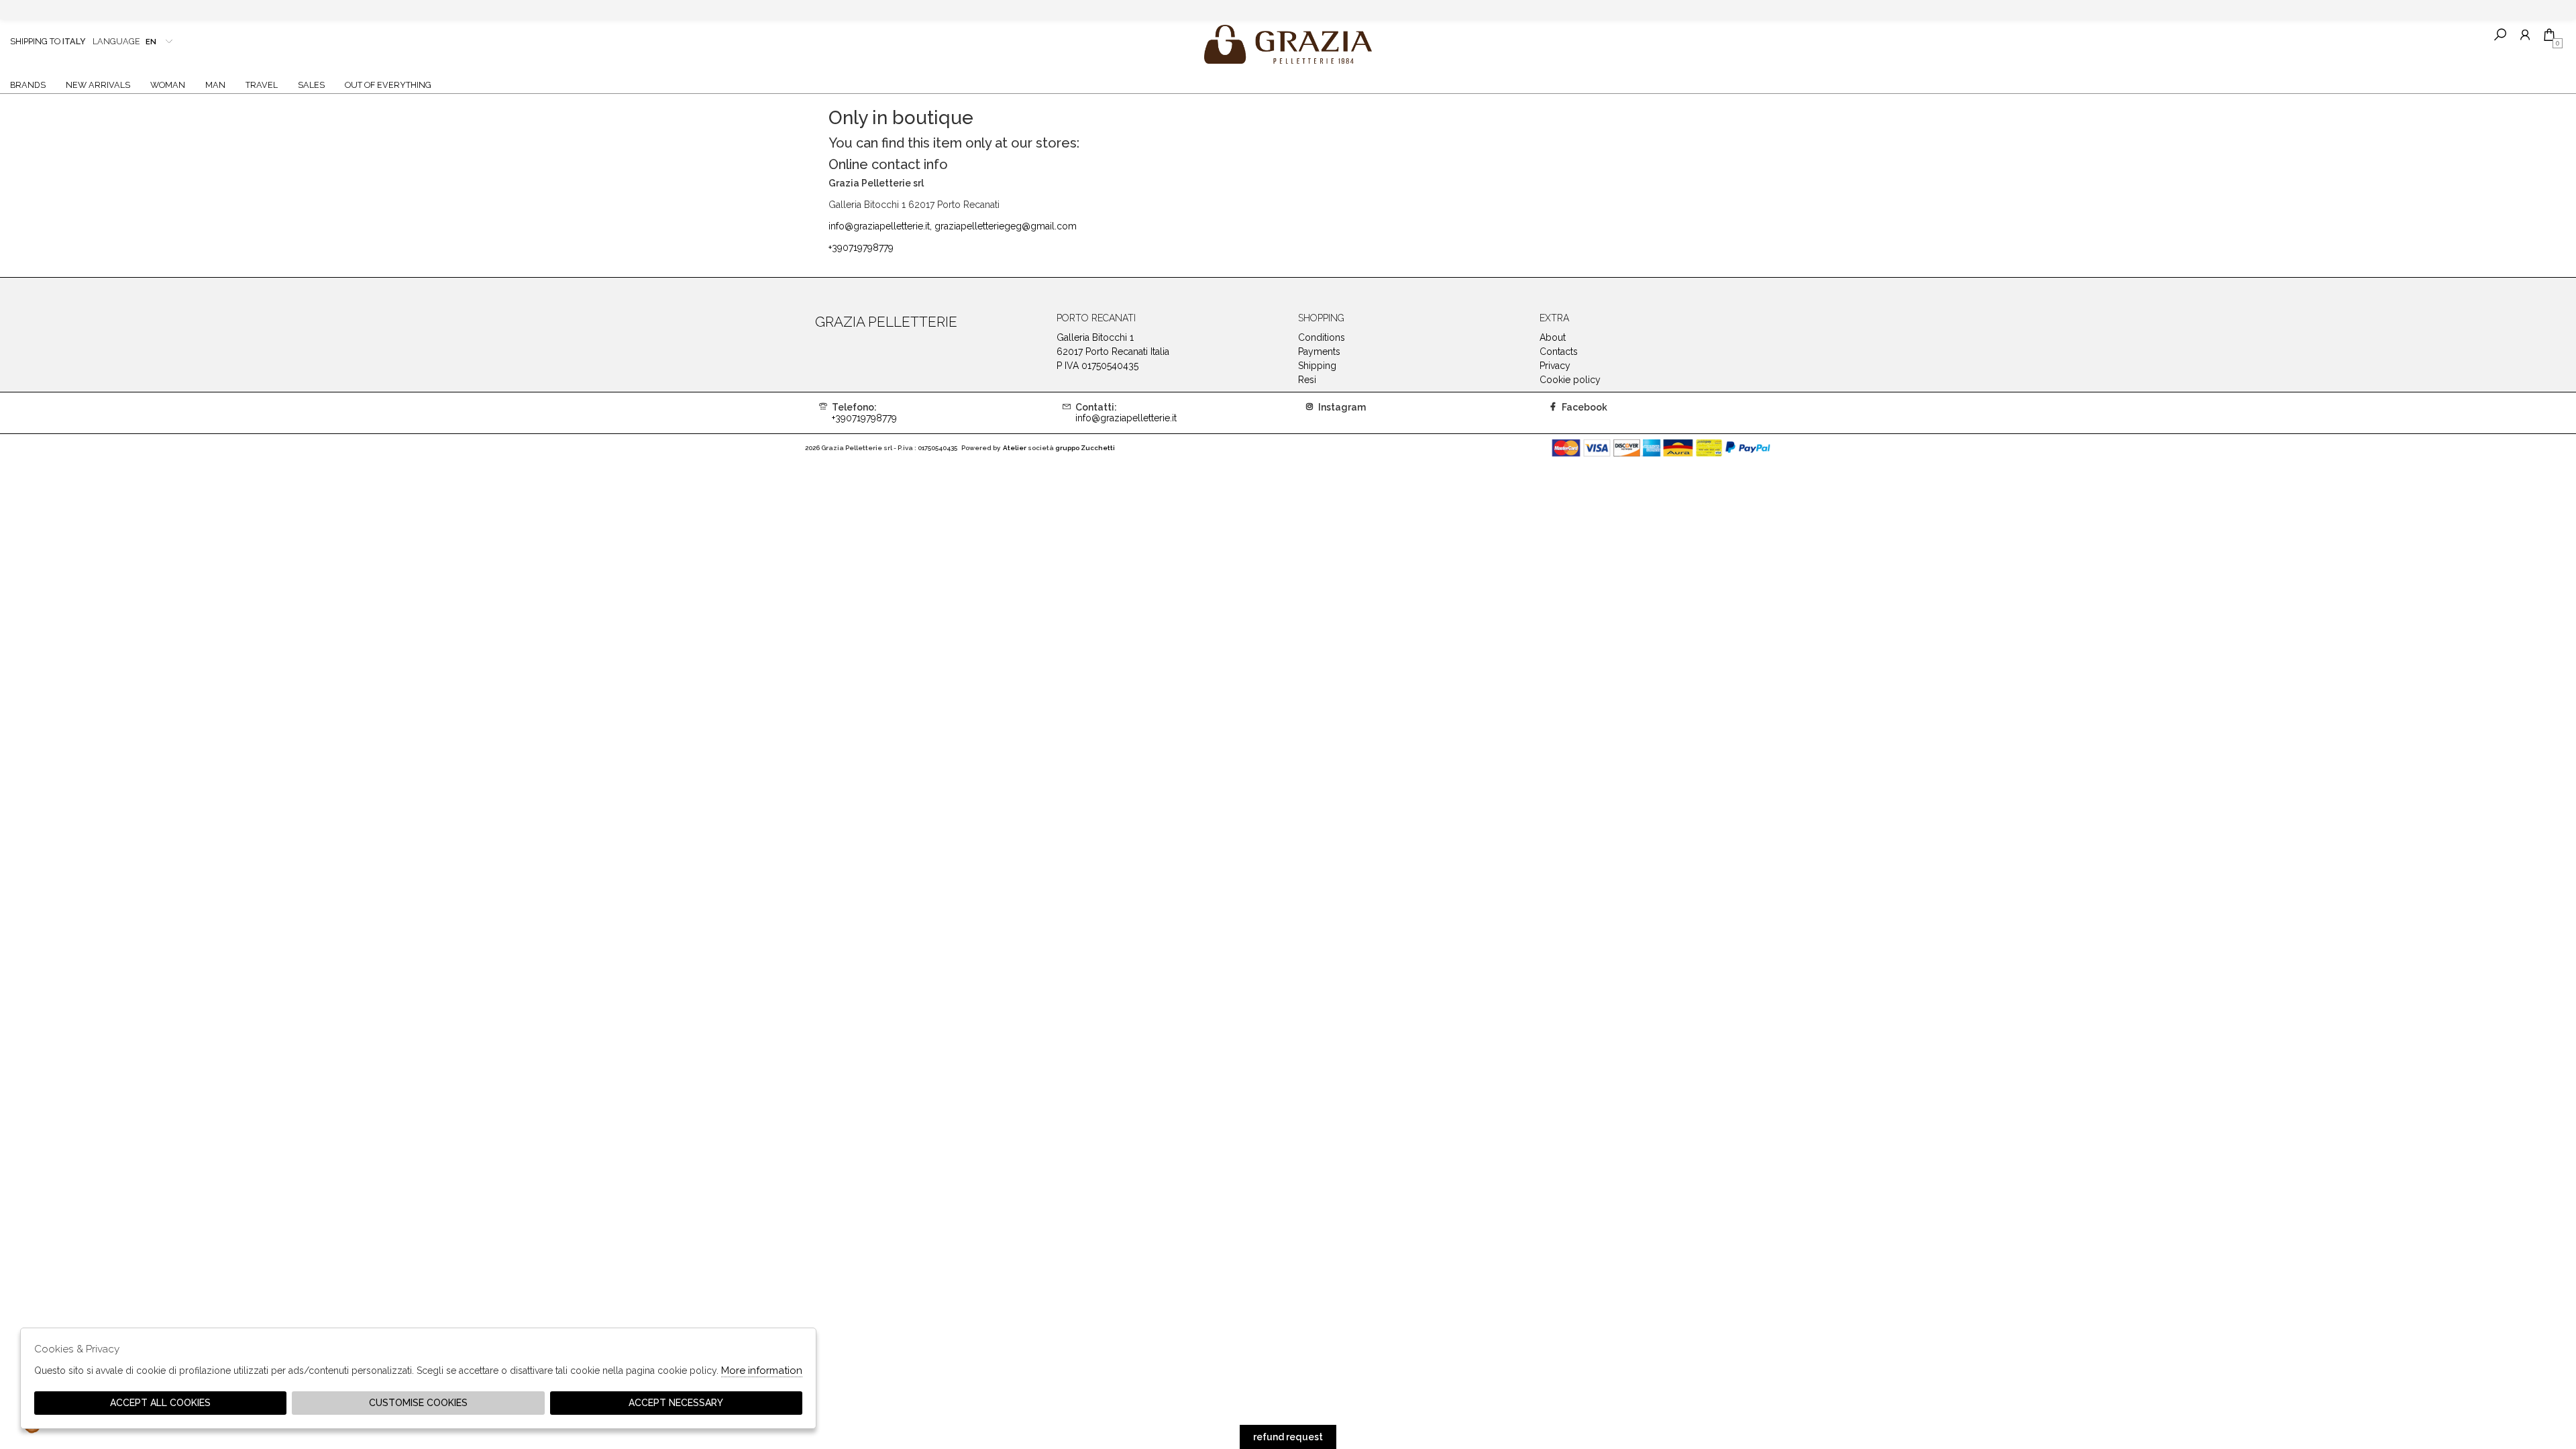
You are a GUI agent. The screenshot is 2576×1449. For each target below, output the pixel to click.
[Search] (2500, 35)
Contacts (1559, 352)
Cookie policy (1570, 380)
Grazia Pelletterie (1288, 44)
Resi (1307, 380)
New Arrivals (98, 85)
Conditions (1322, 337)
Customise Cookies (418, 1403)
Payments (1319, 352)
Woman (168, 85)
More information (762, 1371)
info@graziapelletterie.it (1126, 413)
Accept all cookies (160, 1403)
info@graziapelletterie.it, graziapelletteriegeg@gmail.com (953, 226)
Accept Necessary (676, 1403)
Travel (262, 85)
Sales (311, 85)
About (1553, 337)
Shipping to (48, 41)
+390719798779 (861, 248)
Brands (28, 85)
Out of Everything (388, 85)
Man (215, 85)
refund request (1288, 1437)
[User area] (2525, 35)
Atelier (1015, 448)
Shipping (1317, 366)
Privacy (1555, 366)
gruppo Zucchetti (1085, 448)
